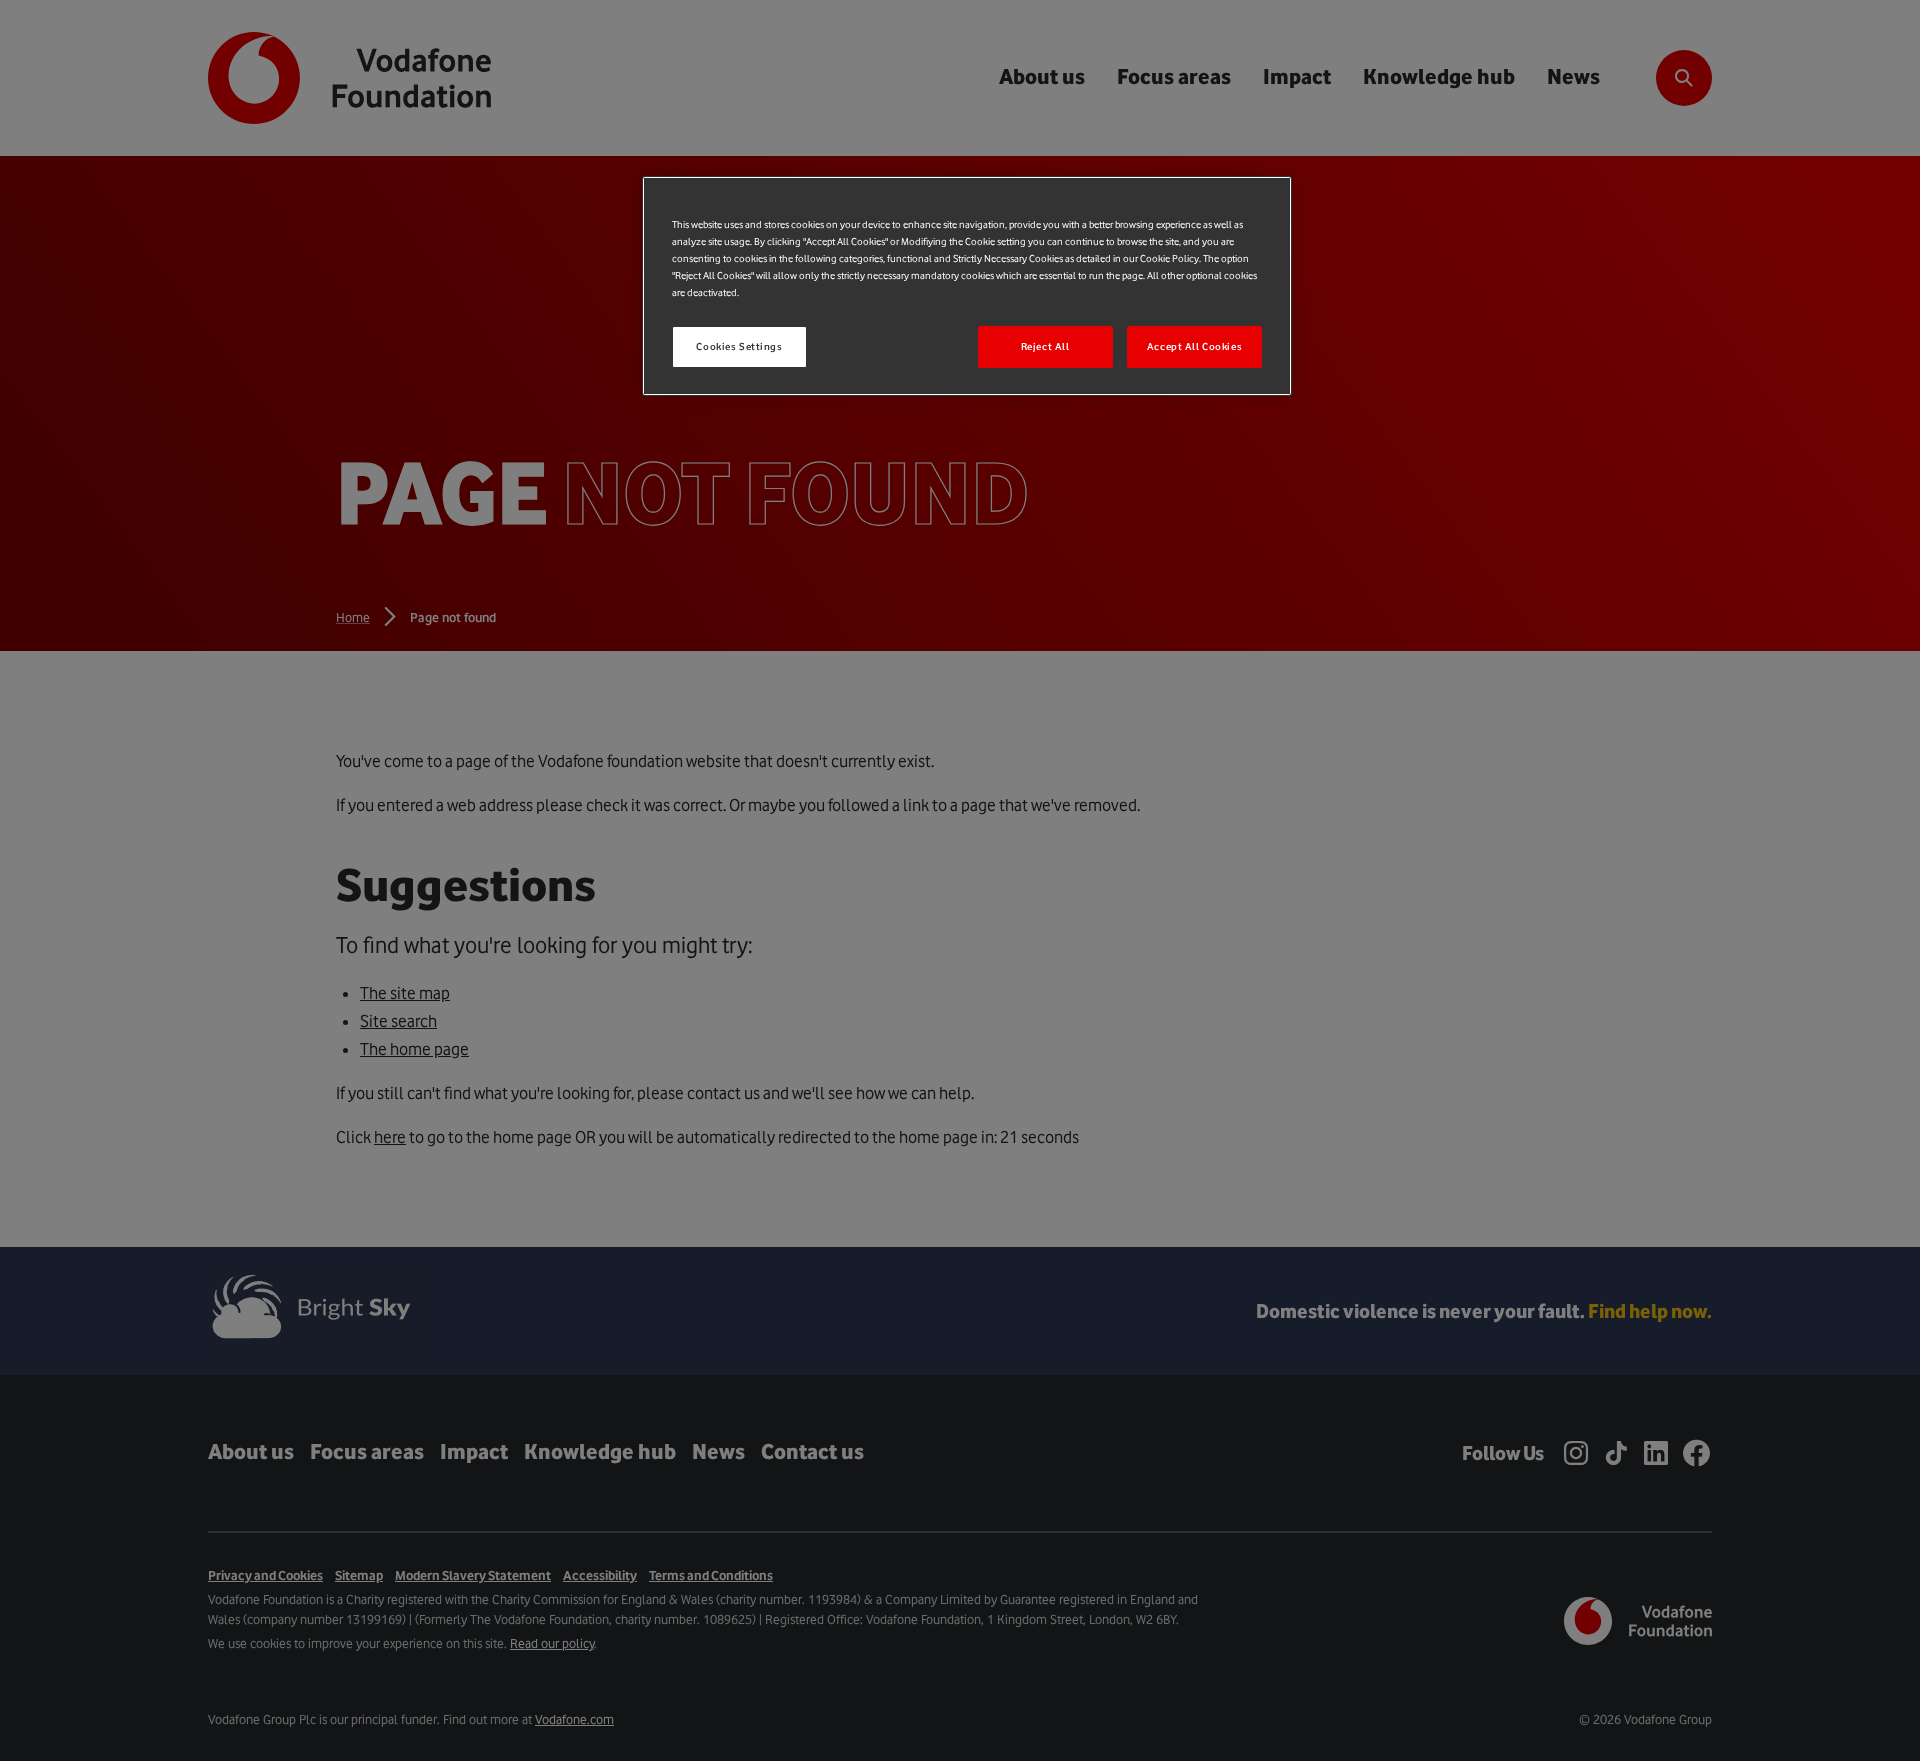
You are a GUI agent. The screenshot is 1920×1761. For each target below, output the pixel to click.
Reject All (1045, 346)
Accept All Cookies (1194, 346)
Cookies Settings (739, 346)
